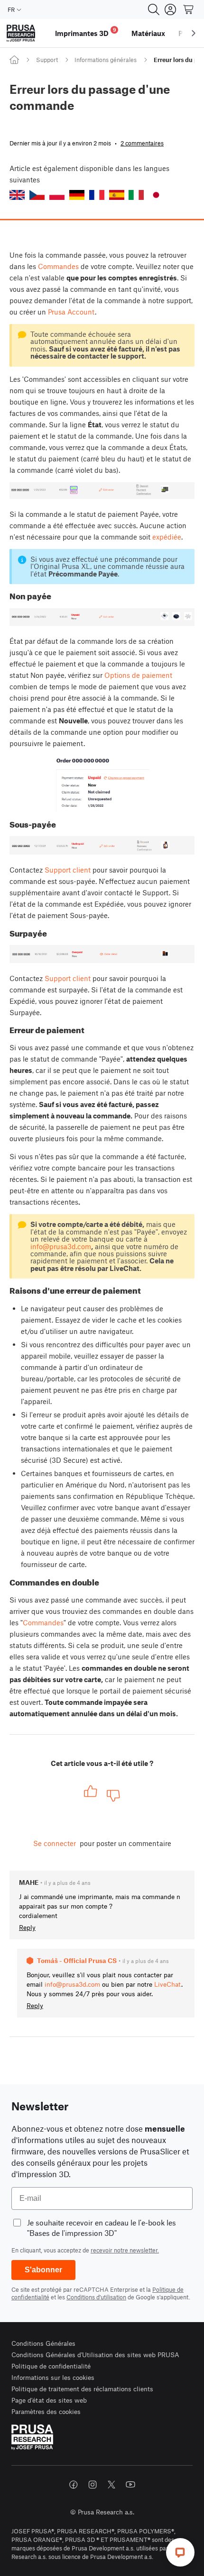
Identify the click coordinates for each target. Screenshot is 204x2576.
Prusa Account (71, 312)
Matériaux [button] (148, 33)
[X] (111, 2485)
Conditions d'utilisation (96, 2297)
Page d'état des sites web (49, 2400)
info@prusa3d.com (61, 1246)
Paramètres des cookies (46, 2411)
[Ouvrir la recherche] (154, 9)
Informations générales (106, 60)
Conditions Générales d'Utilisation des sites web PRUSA (95, 2355)
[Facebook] (74, 2485)
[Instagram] (93, 2485)
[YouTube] (130, 2485)
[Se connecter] (170, 9)
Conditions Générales (43, 2343)
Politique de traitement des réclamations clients (82, 2389)
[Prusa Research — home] (21, 33)
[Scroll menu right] (194, 33)
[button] (17, 195)
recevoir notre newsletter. (125, 2250)
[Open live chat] (180, 2552)
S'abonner (43, 2270)
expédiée (167, 537)
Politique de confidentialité (51, 2366)
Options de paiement (138, 675)
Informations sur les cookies (53, 2377)
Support (47, 60)
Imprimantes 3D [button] (86, 32)
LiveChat (168, 1984)
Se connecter (55, 1843)
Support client (68, 870)
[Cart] (189, 9)
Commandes (58, 266)
